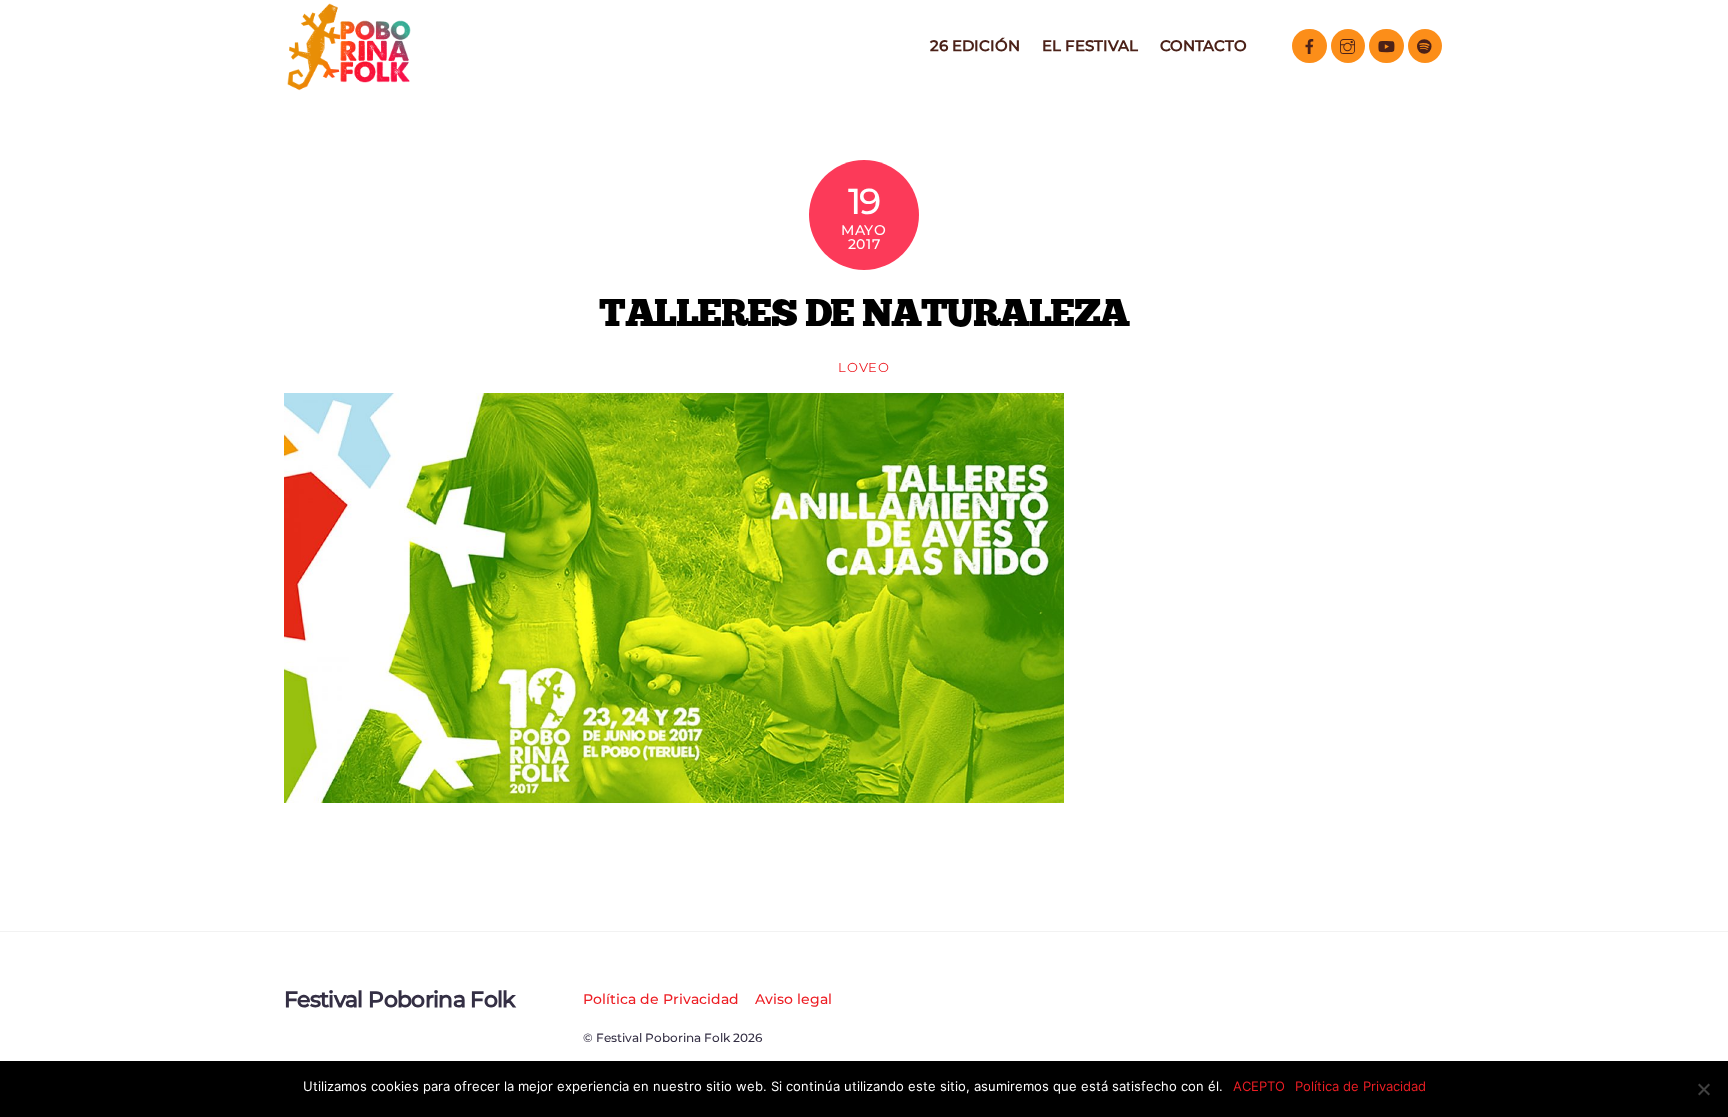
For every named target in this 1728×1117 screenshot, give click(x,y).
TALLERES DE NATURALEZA (863, 312)
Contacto (1203, 45)
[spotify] (1425, 44)
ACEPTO (1259, 1086)
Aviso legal (793, 999)
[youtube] (1386, 44)
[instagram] (1348, 44)
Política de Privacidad (661, 999)
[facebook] (1309, 44)
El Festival (1090, 45)
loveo (863, 367)
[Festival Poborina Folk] (349, 84)
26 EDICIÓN (975, 45)
